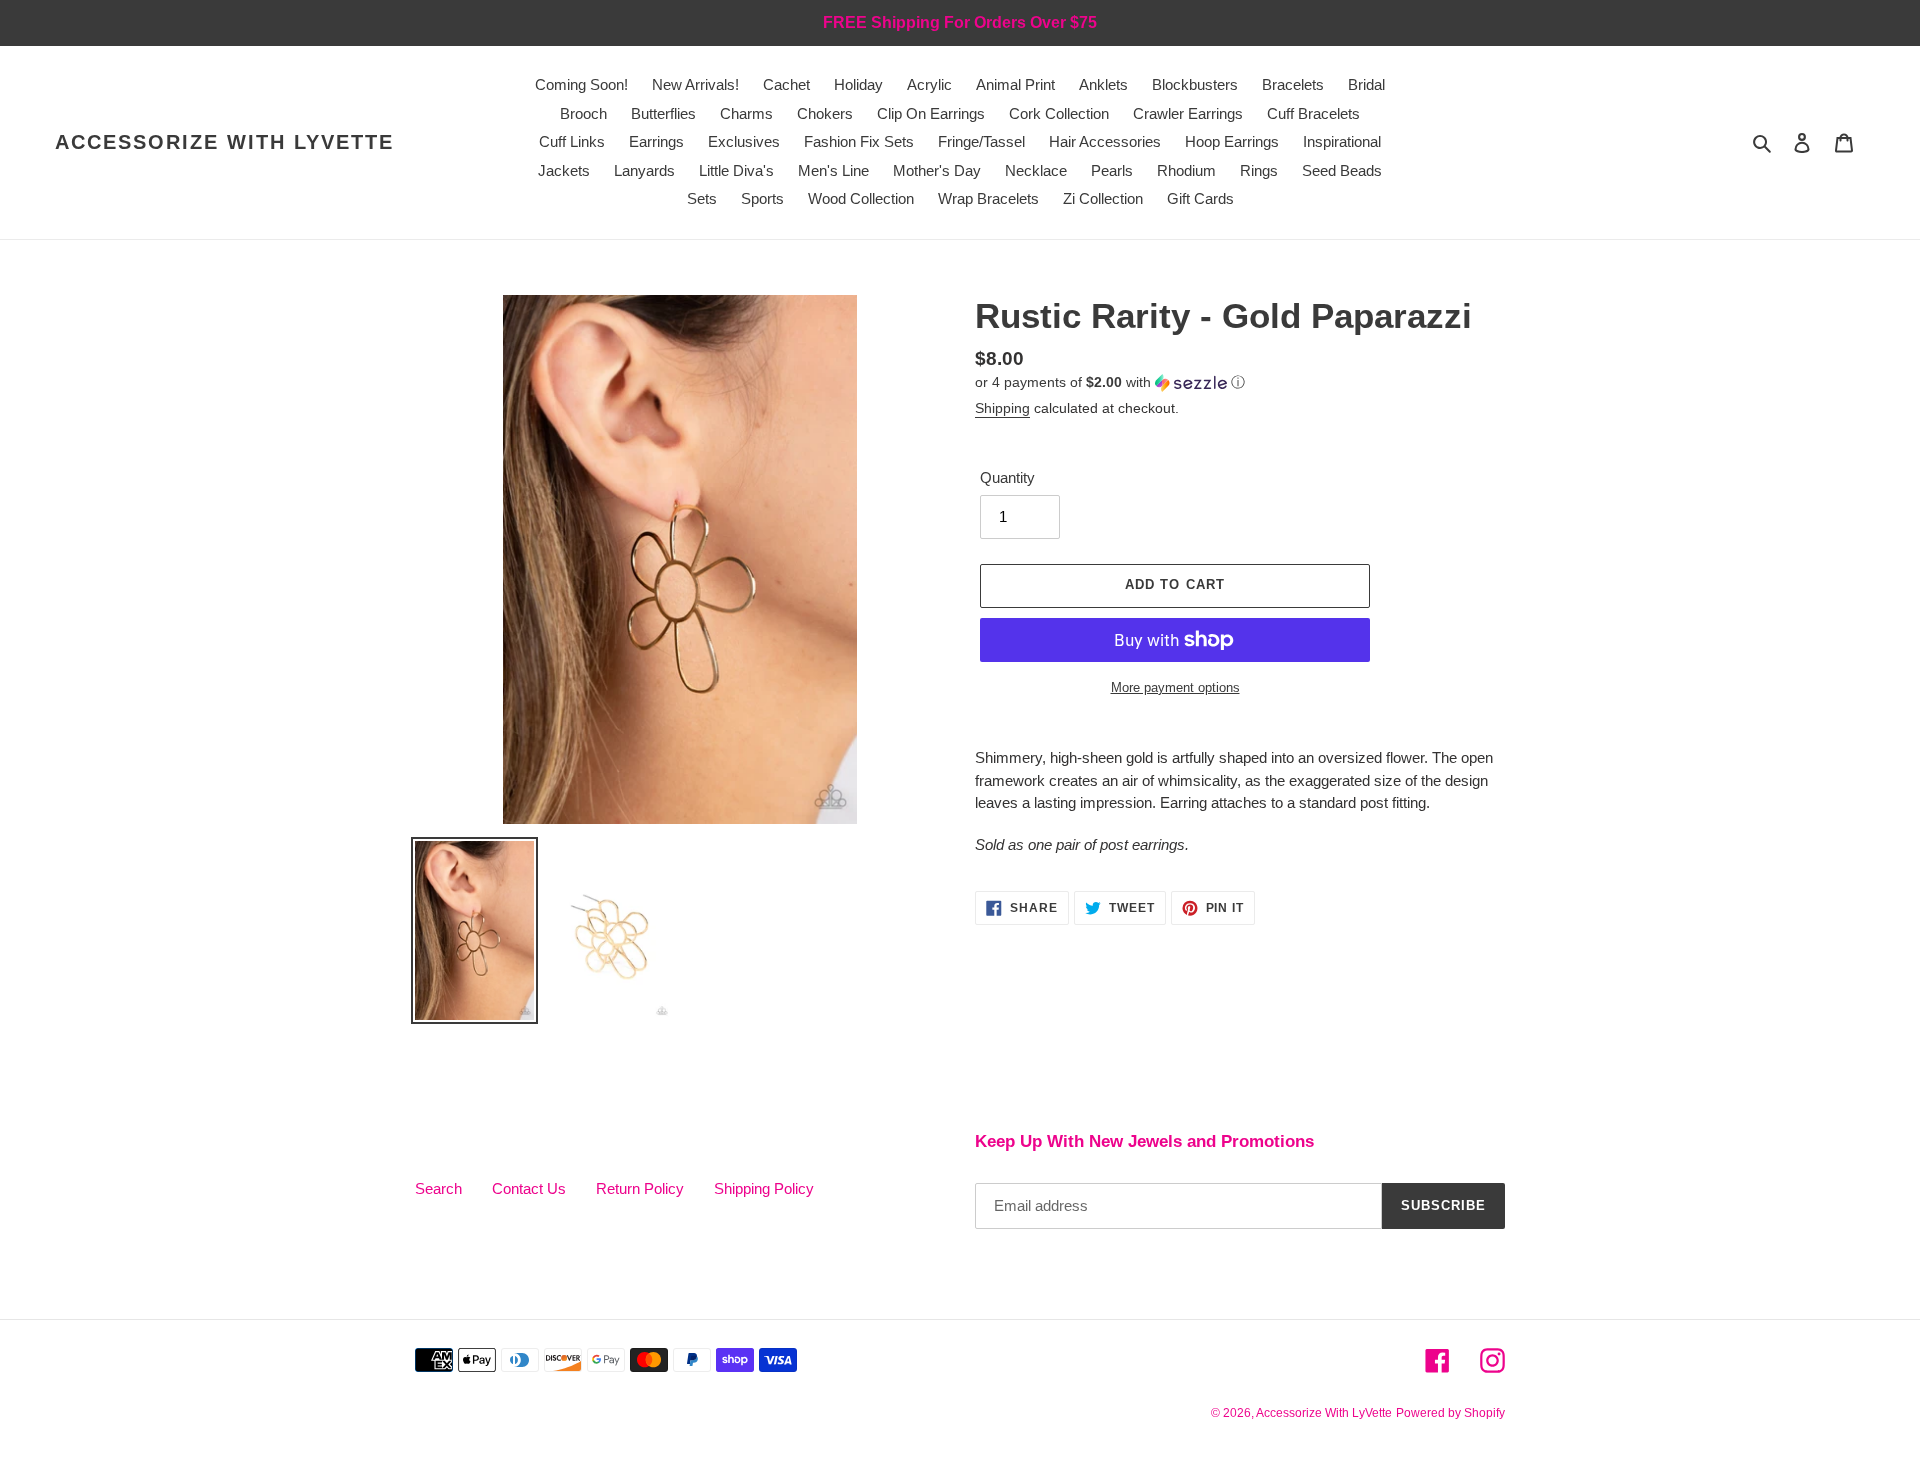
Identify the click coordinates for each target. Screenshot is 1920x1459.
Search (438, 1188)
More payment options (1175, 687)
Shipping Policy (764, 1188)
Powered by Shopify (1450, 1413)
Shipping (1002, 408)
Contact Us (529, 1188)
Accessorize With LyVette (224, 142)
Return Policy (640, 1188)
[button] (1110, 382)
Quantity (1007, 477)
